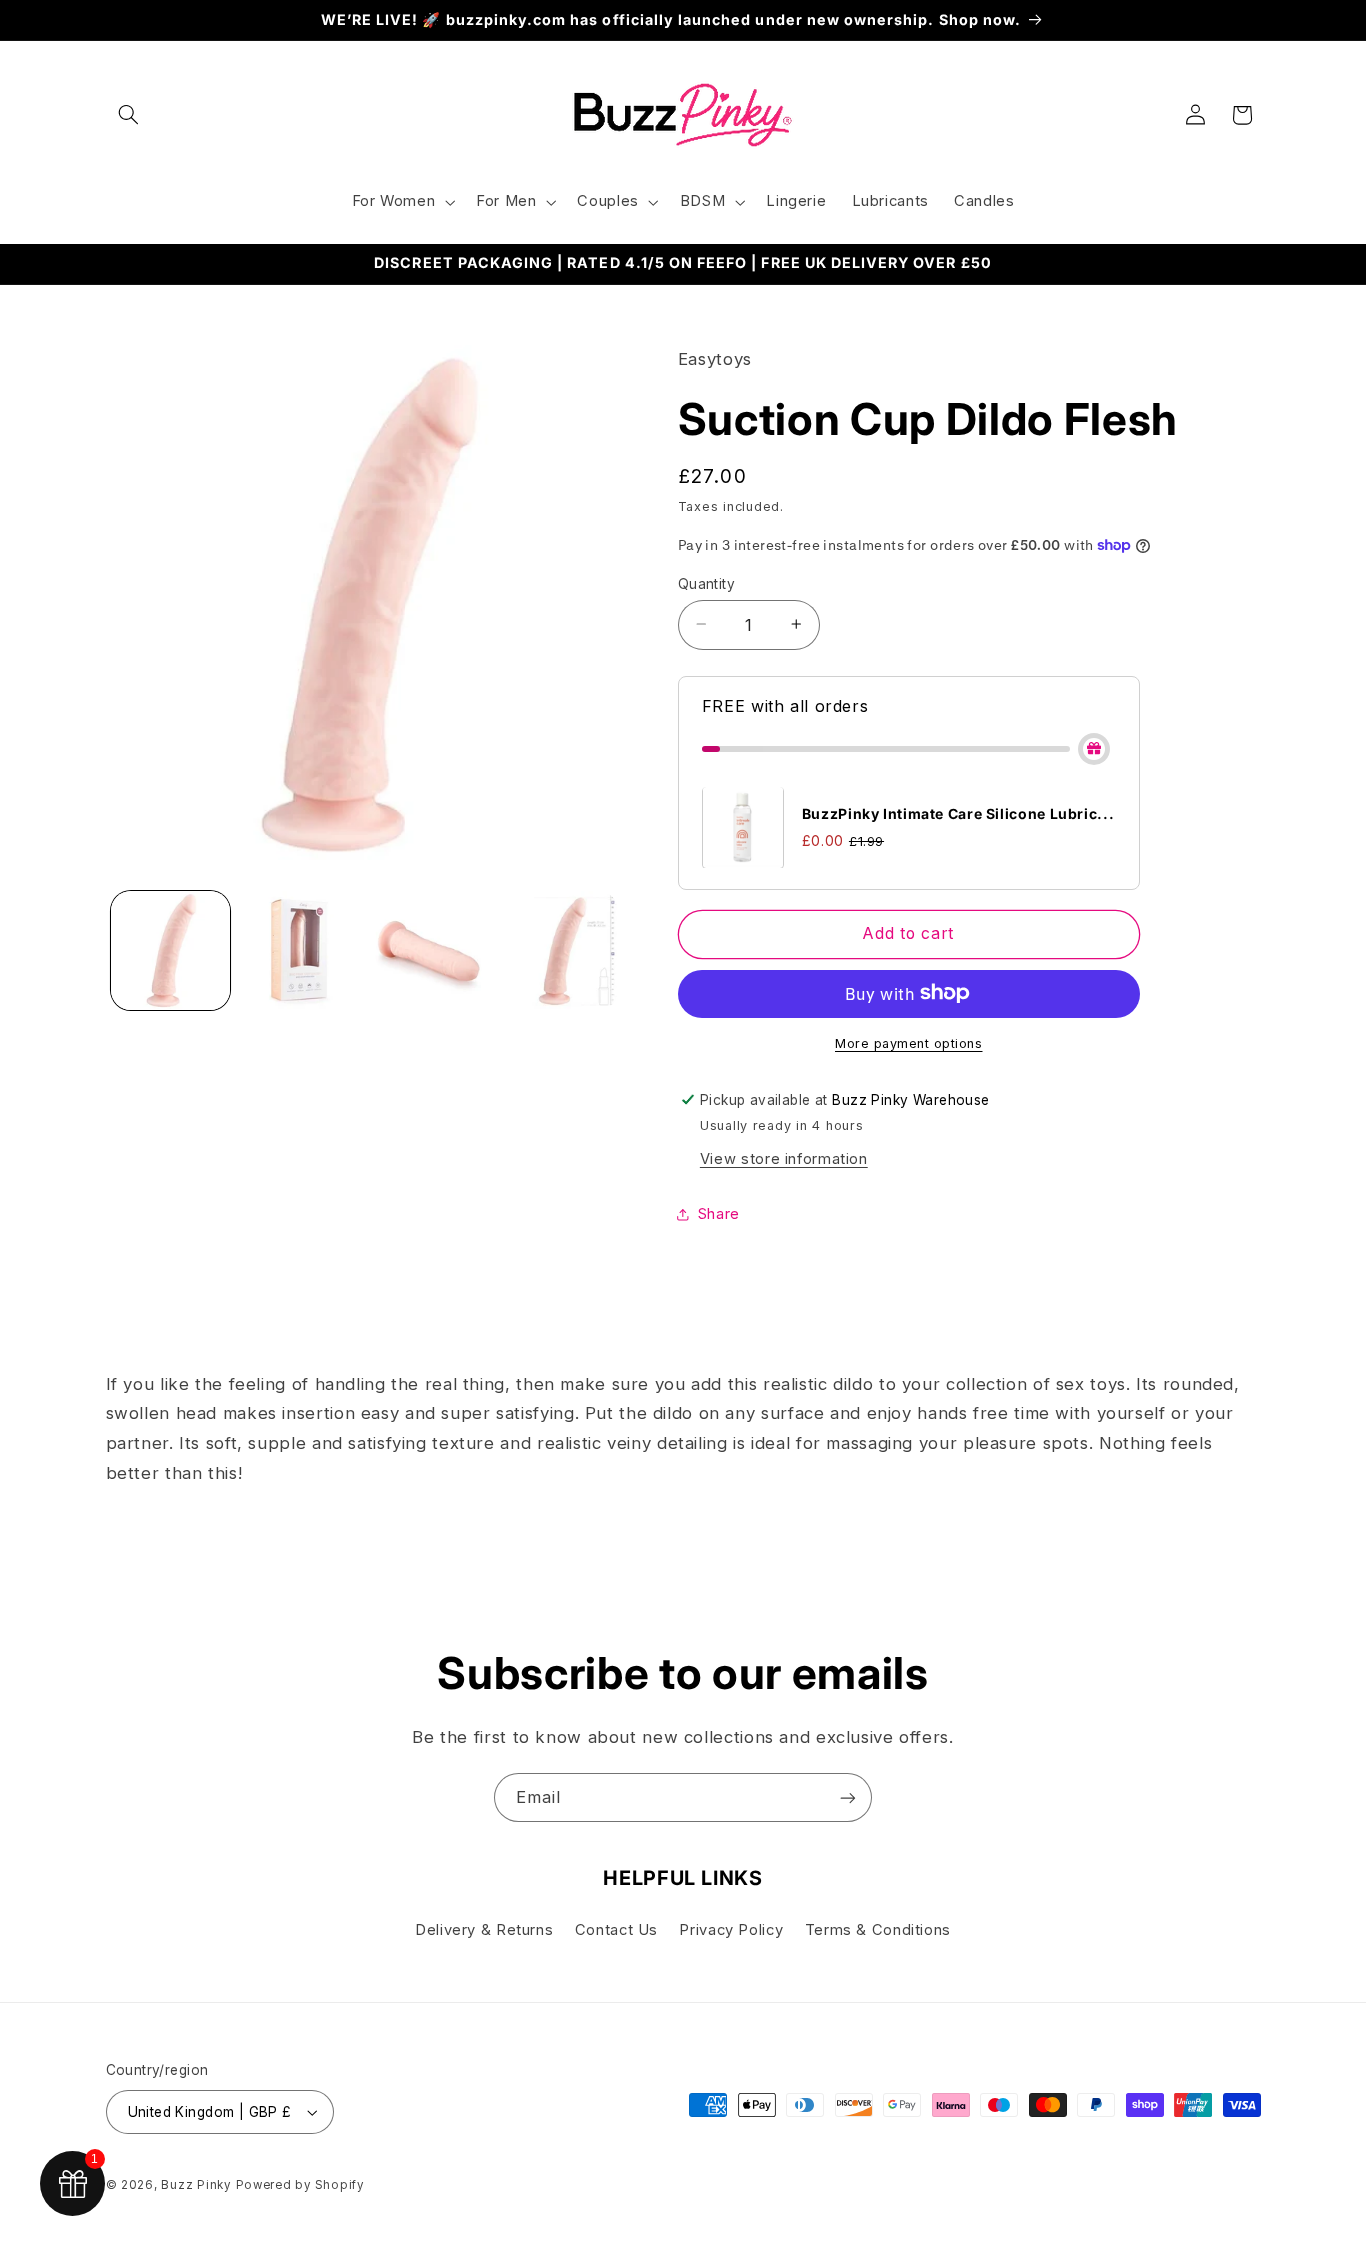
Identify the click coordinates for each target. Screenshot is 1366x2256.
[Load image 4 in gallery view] (558, 950)
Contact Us (616, 1930)
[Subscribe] (848, 1797)
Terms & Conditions (878, 1930)
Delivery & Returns (484, 1930)
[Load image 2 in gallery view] (299, 950)
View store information (784, 1158)
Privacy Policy (731, 1930)
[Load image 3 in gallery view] (429, 950)
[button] (129, 115)
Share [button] (719, 1213)
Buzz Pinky (195, 2185)
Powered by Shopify (300, 2185)
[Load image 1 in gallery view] (170, 950)
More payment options (909, 1042)
